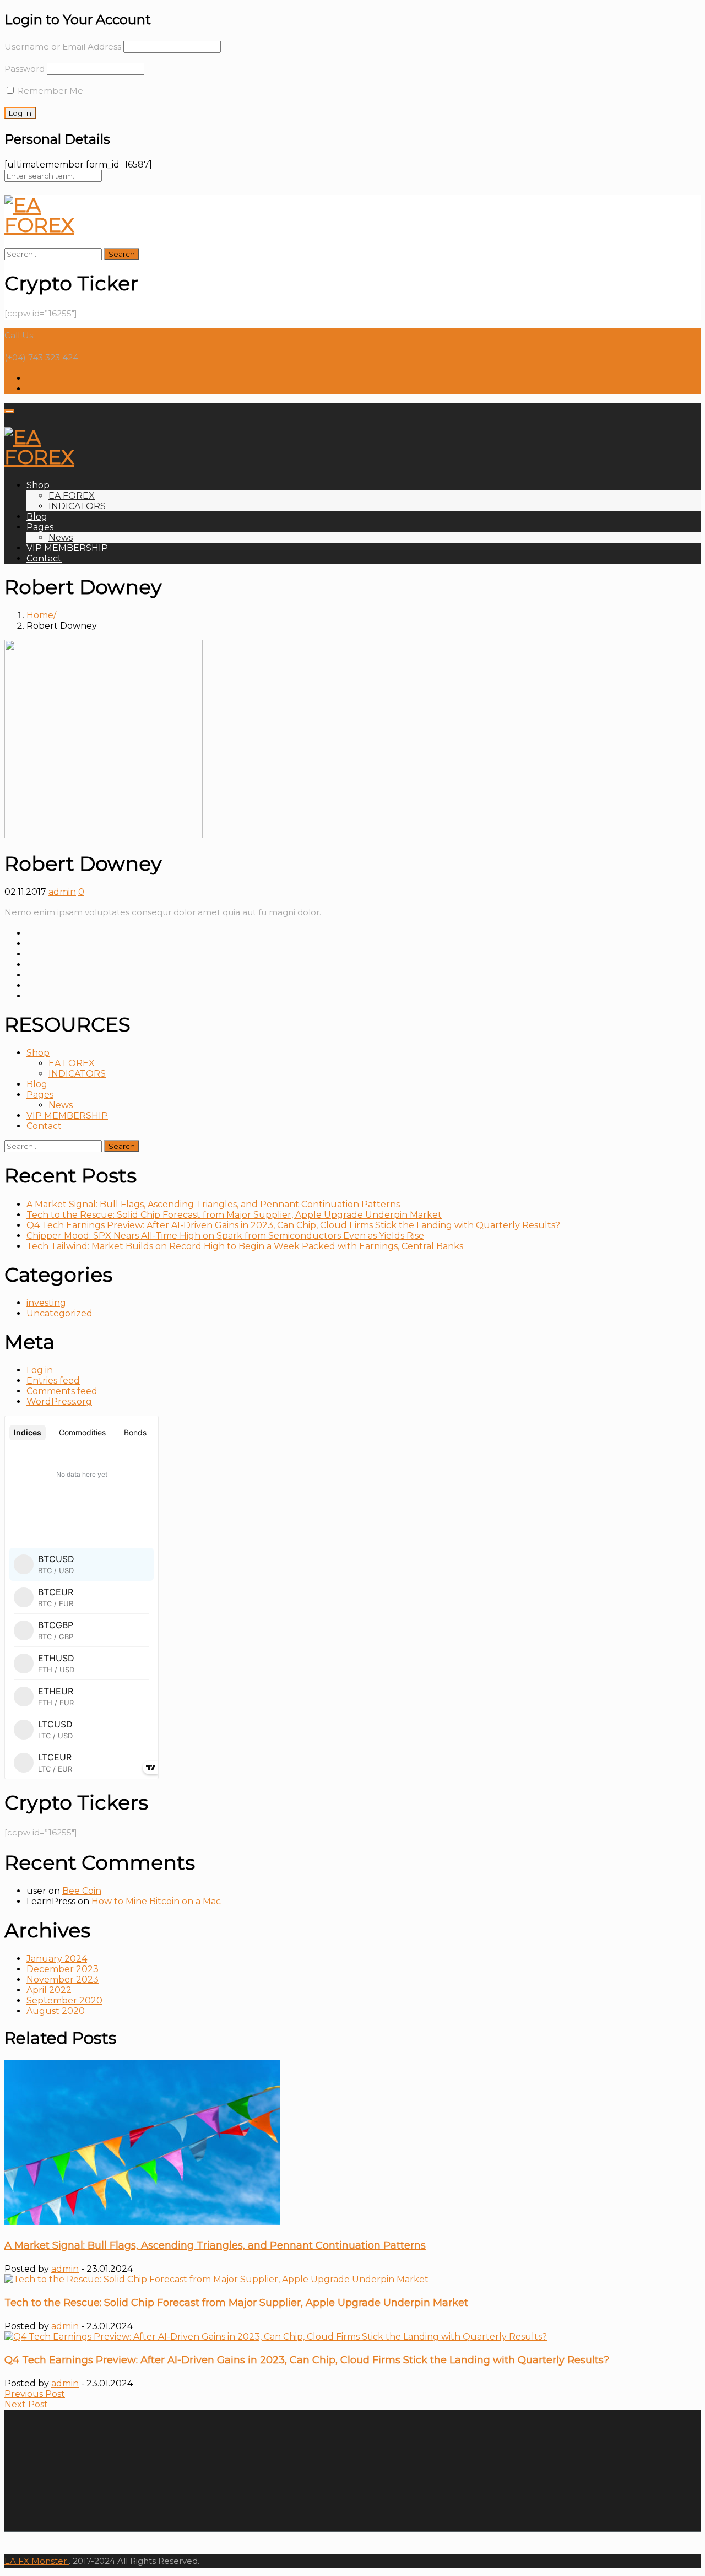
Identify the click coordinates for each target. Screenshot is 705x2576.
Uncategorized (59, 1313)
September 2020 (64, 2000)
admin (62, 892)
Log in (40, 1370)
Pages (40, 527)
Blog (37, 517)
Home (40, 615)
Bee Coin (82, 1891)
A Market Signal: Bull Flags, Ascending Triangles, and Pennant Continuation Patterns (213, 1204)
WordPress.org (59, 1402)
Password (25, 69)
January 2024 (57, 1959)
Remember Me (49, 91)
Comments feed (62, 1391)
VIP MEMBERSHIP (67, 548)
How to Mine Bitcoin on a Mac (156, 1901)
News (61, 538)
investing (46, 1303)
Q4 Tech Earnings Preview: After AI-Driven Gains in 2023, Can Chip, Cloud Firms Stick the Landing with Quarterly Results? (293, 1225)
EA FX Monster (36, 2561)
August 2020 (56, 2011)
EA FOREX (72, 496)
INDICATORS (77, 506)
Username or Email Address (63, 47)
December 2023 (63, 1969)
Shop (38, 485)
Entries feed (53, 1381)
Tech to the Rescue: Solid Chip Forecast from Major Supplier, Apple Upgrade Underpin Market (234, 1215)
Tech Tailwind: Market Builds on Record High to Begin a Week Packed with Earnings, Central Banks (245, 1246)
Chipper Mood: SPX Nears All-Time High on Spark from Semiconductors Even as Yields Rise (225, 1236)
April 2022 (49, 1990)
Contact (44, 558)
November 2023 (63, 1980)
